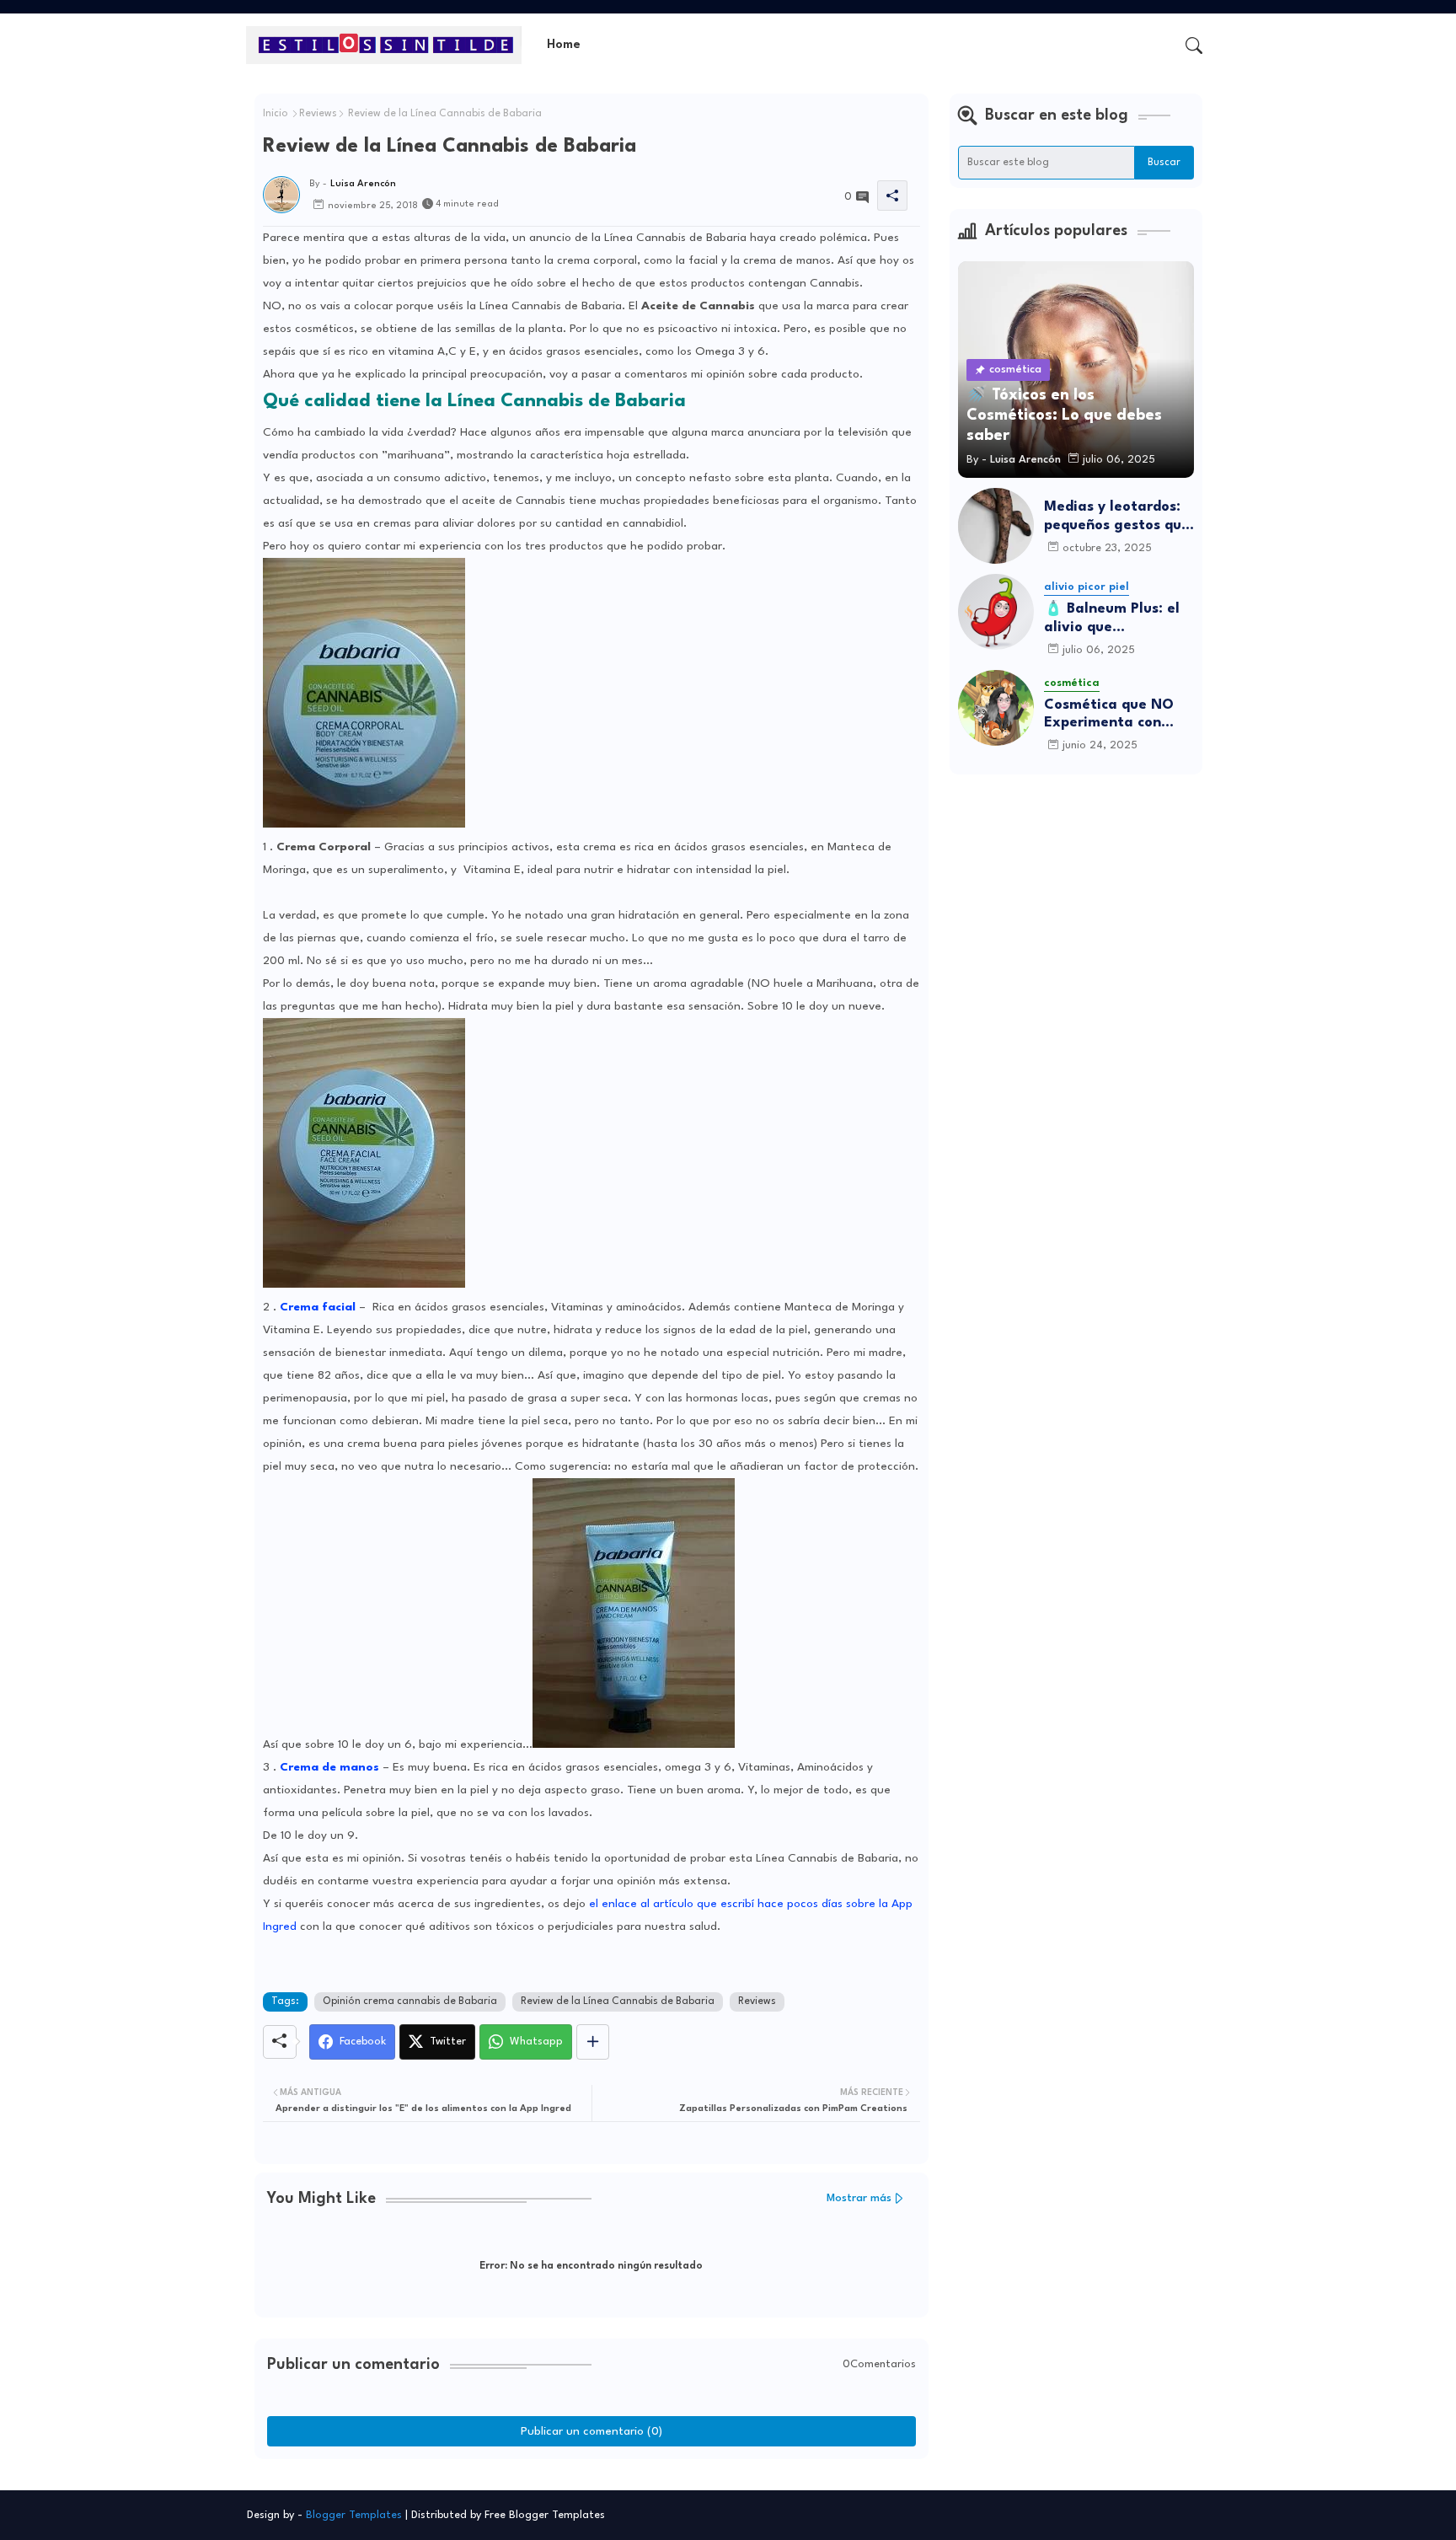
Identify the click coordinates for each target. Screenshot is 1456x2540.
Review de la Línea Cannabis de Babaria (618, 2001)
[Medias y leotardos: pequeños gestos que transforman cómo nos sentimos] (996, 526)
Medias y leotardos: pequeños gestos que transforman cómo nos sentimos (1117, 517)
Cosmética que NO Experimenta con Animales (1109, 715)
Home (564, 45)
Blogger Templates (354, 2515)
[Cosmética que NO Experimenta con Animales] (996, 708)
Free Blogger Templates (545, 2515)
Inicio (276, 114)
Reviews (318, 114)
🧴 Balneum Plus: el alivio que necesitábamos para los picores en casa (1115, 619)
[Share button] (593, 2042)
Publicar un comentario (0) (591, 2431)
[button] (1194, 46)
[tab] (564, 45)
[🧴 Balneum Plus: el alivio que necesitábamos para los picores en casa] (996, 612)
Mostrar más (859, 2198)
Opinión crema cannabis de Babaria (410, 2001)
